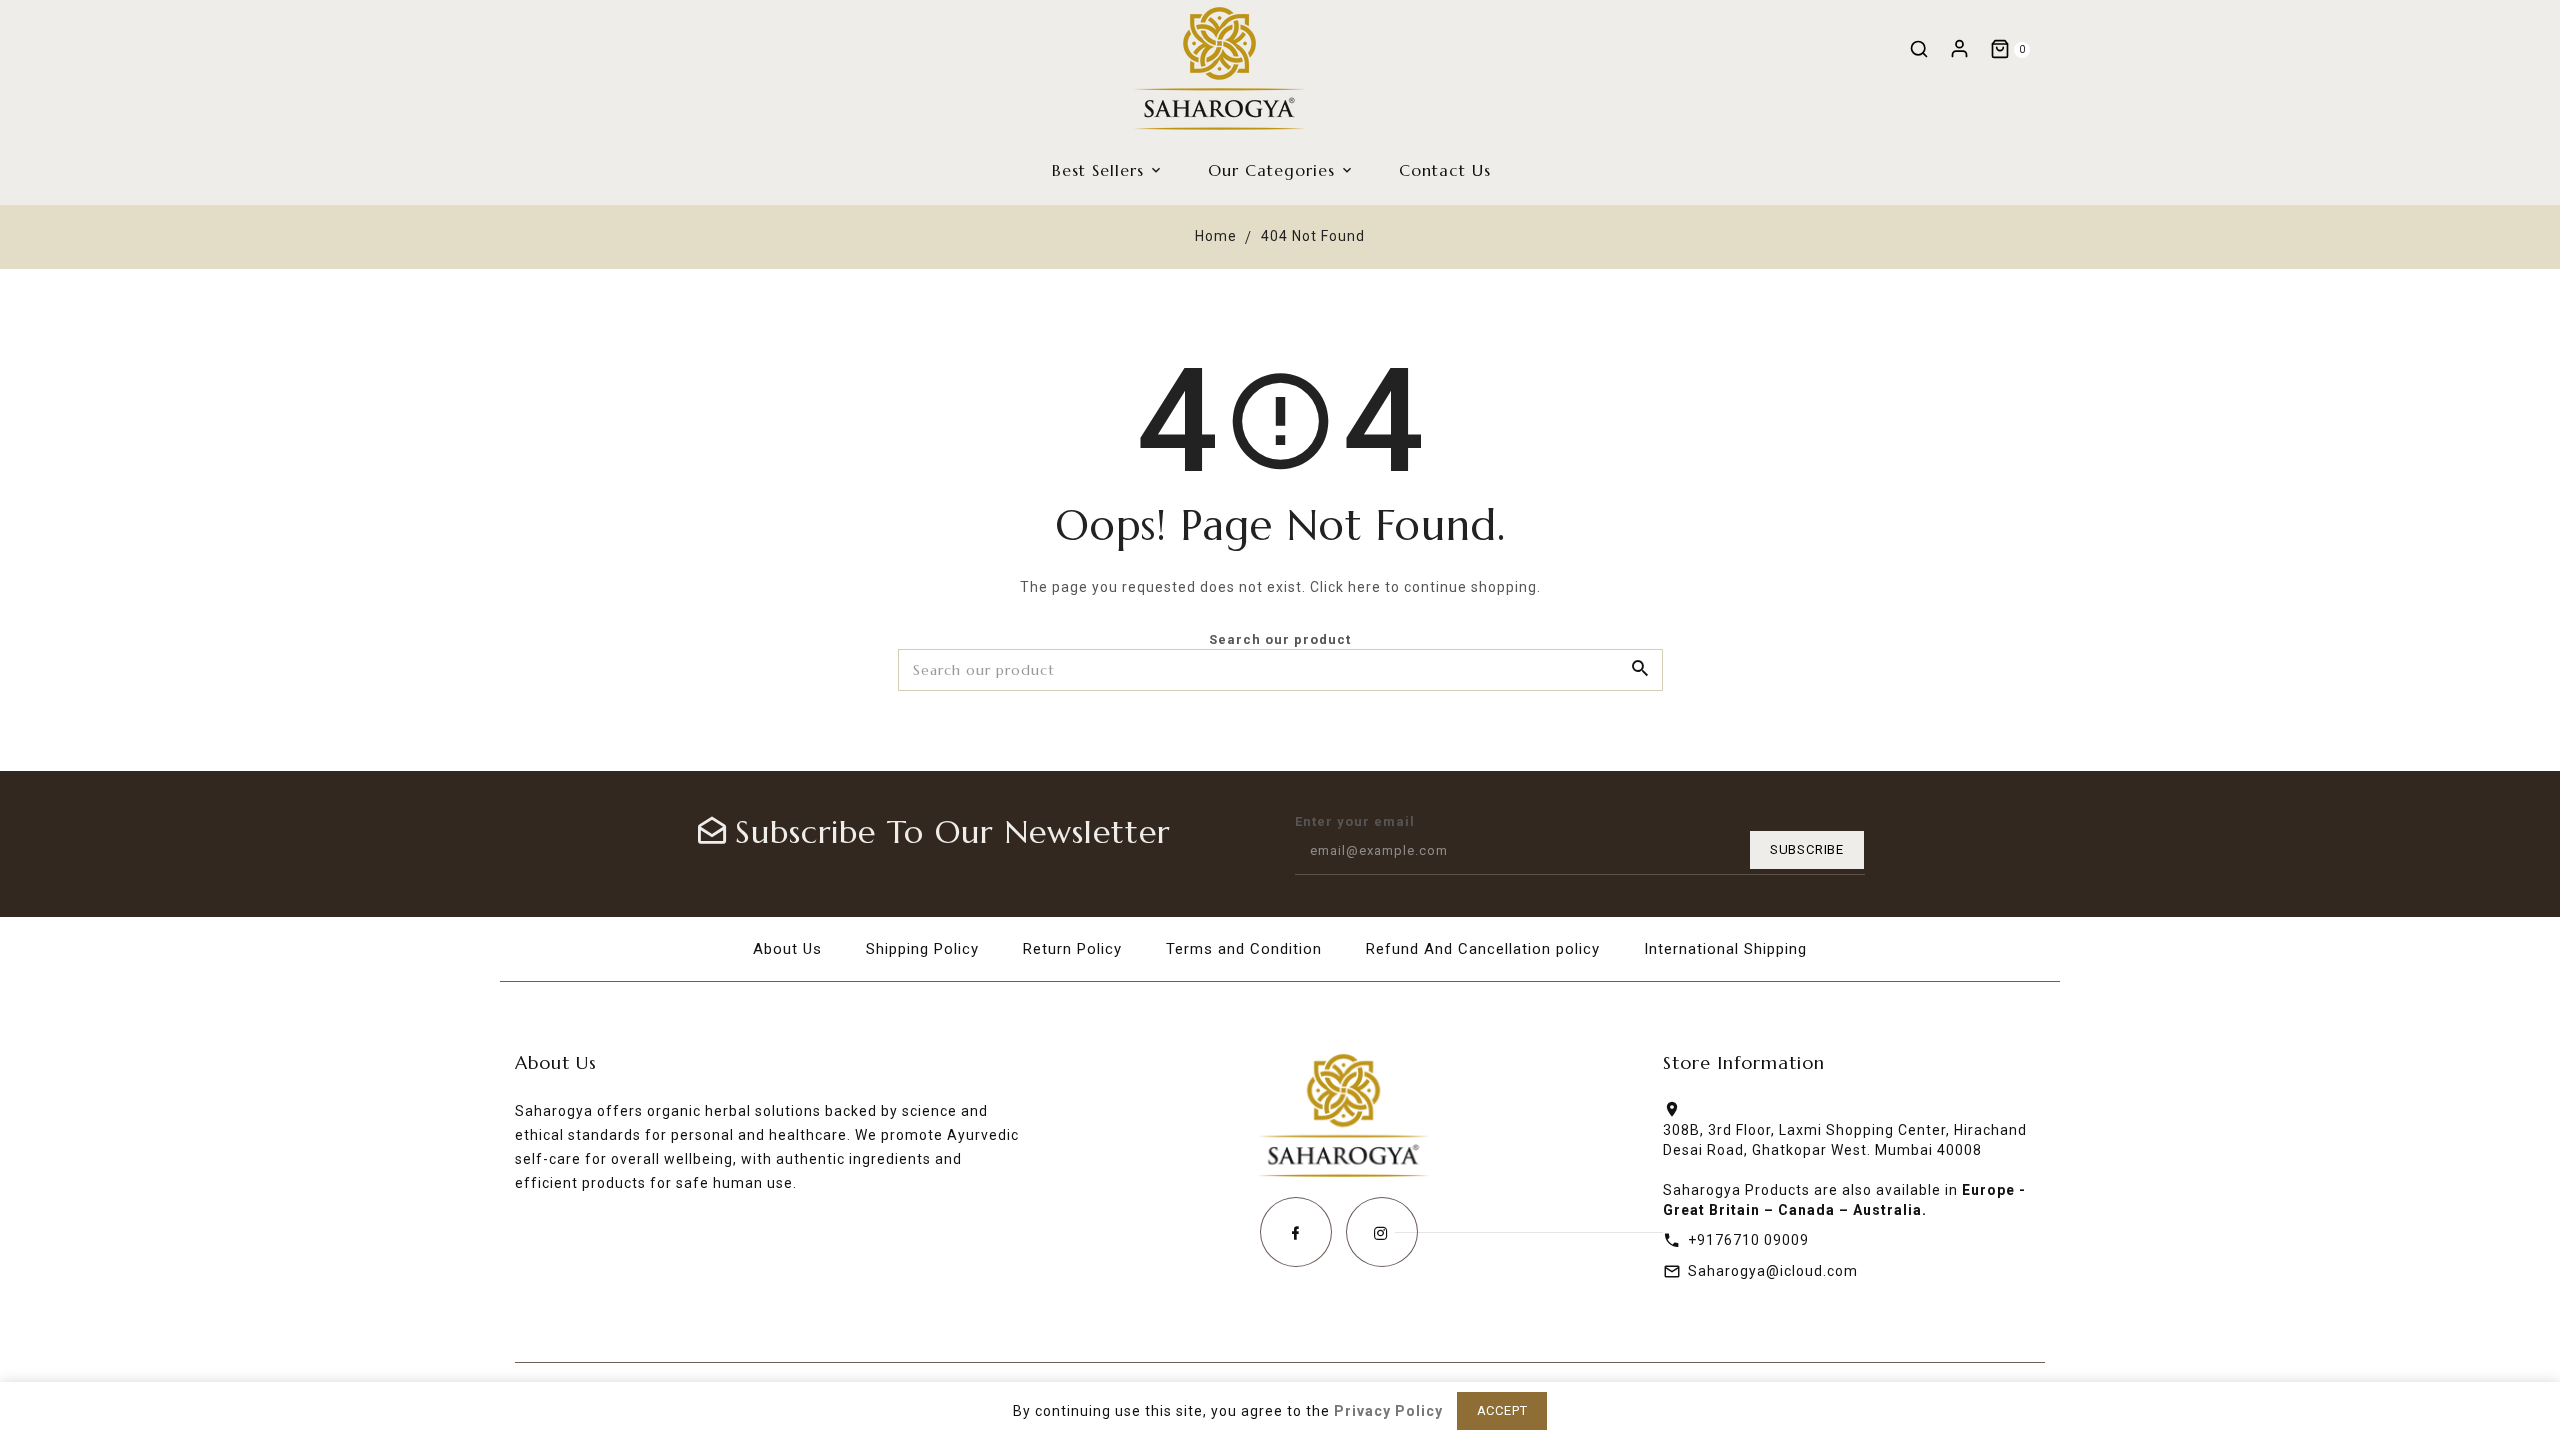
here (1364, 587)
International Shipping (1725, 949)
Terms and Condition (1244, 949)
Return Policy (1072, 949)
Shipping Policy (922, 949)
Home (1216, 236)
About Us (787, 949)
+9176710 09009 (1748, 1240)
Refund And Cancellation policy (1483, 949)
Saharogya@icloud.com (1773, 1271)
